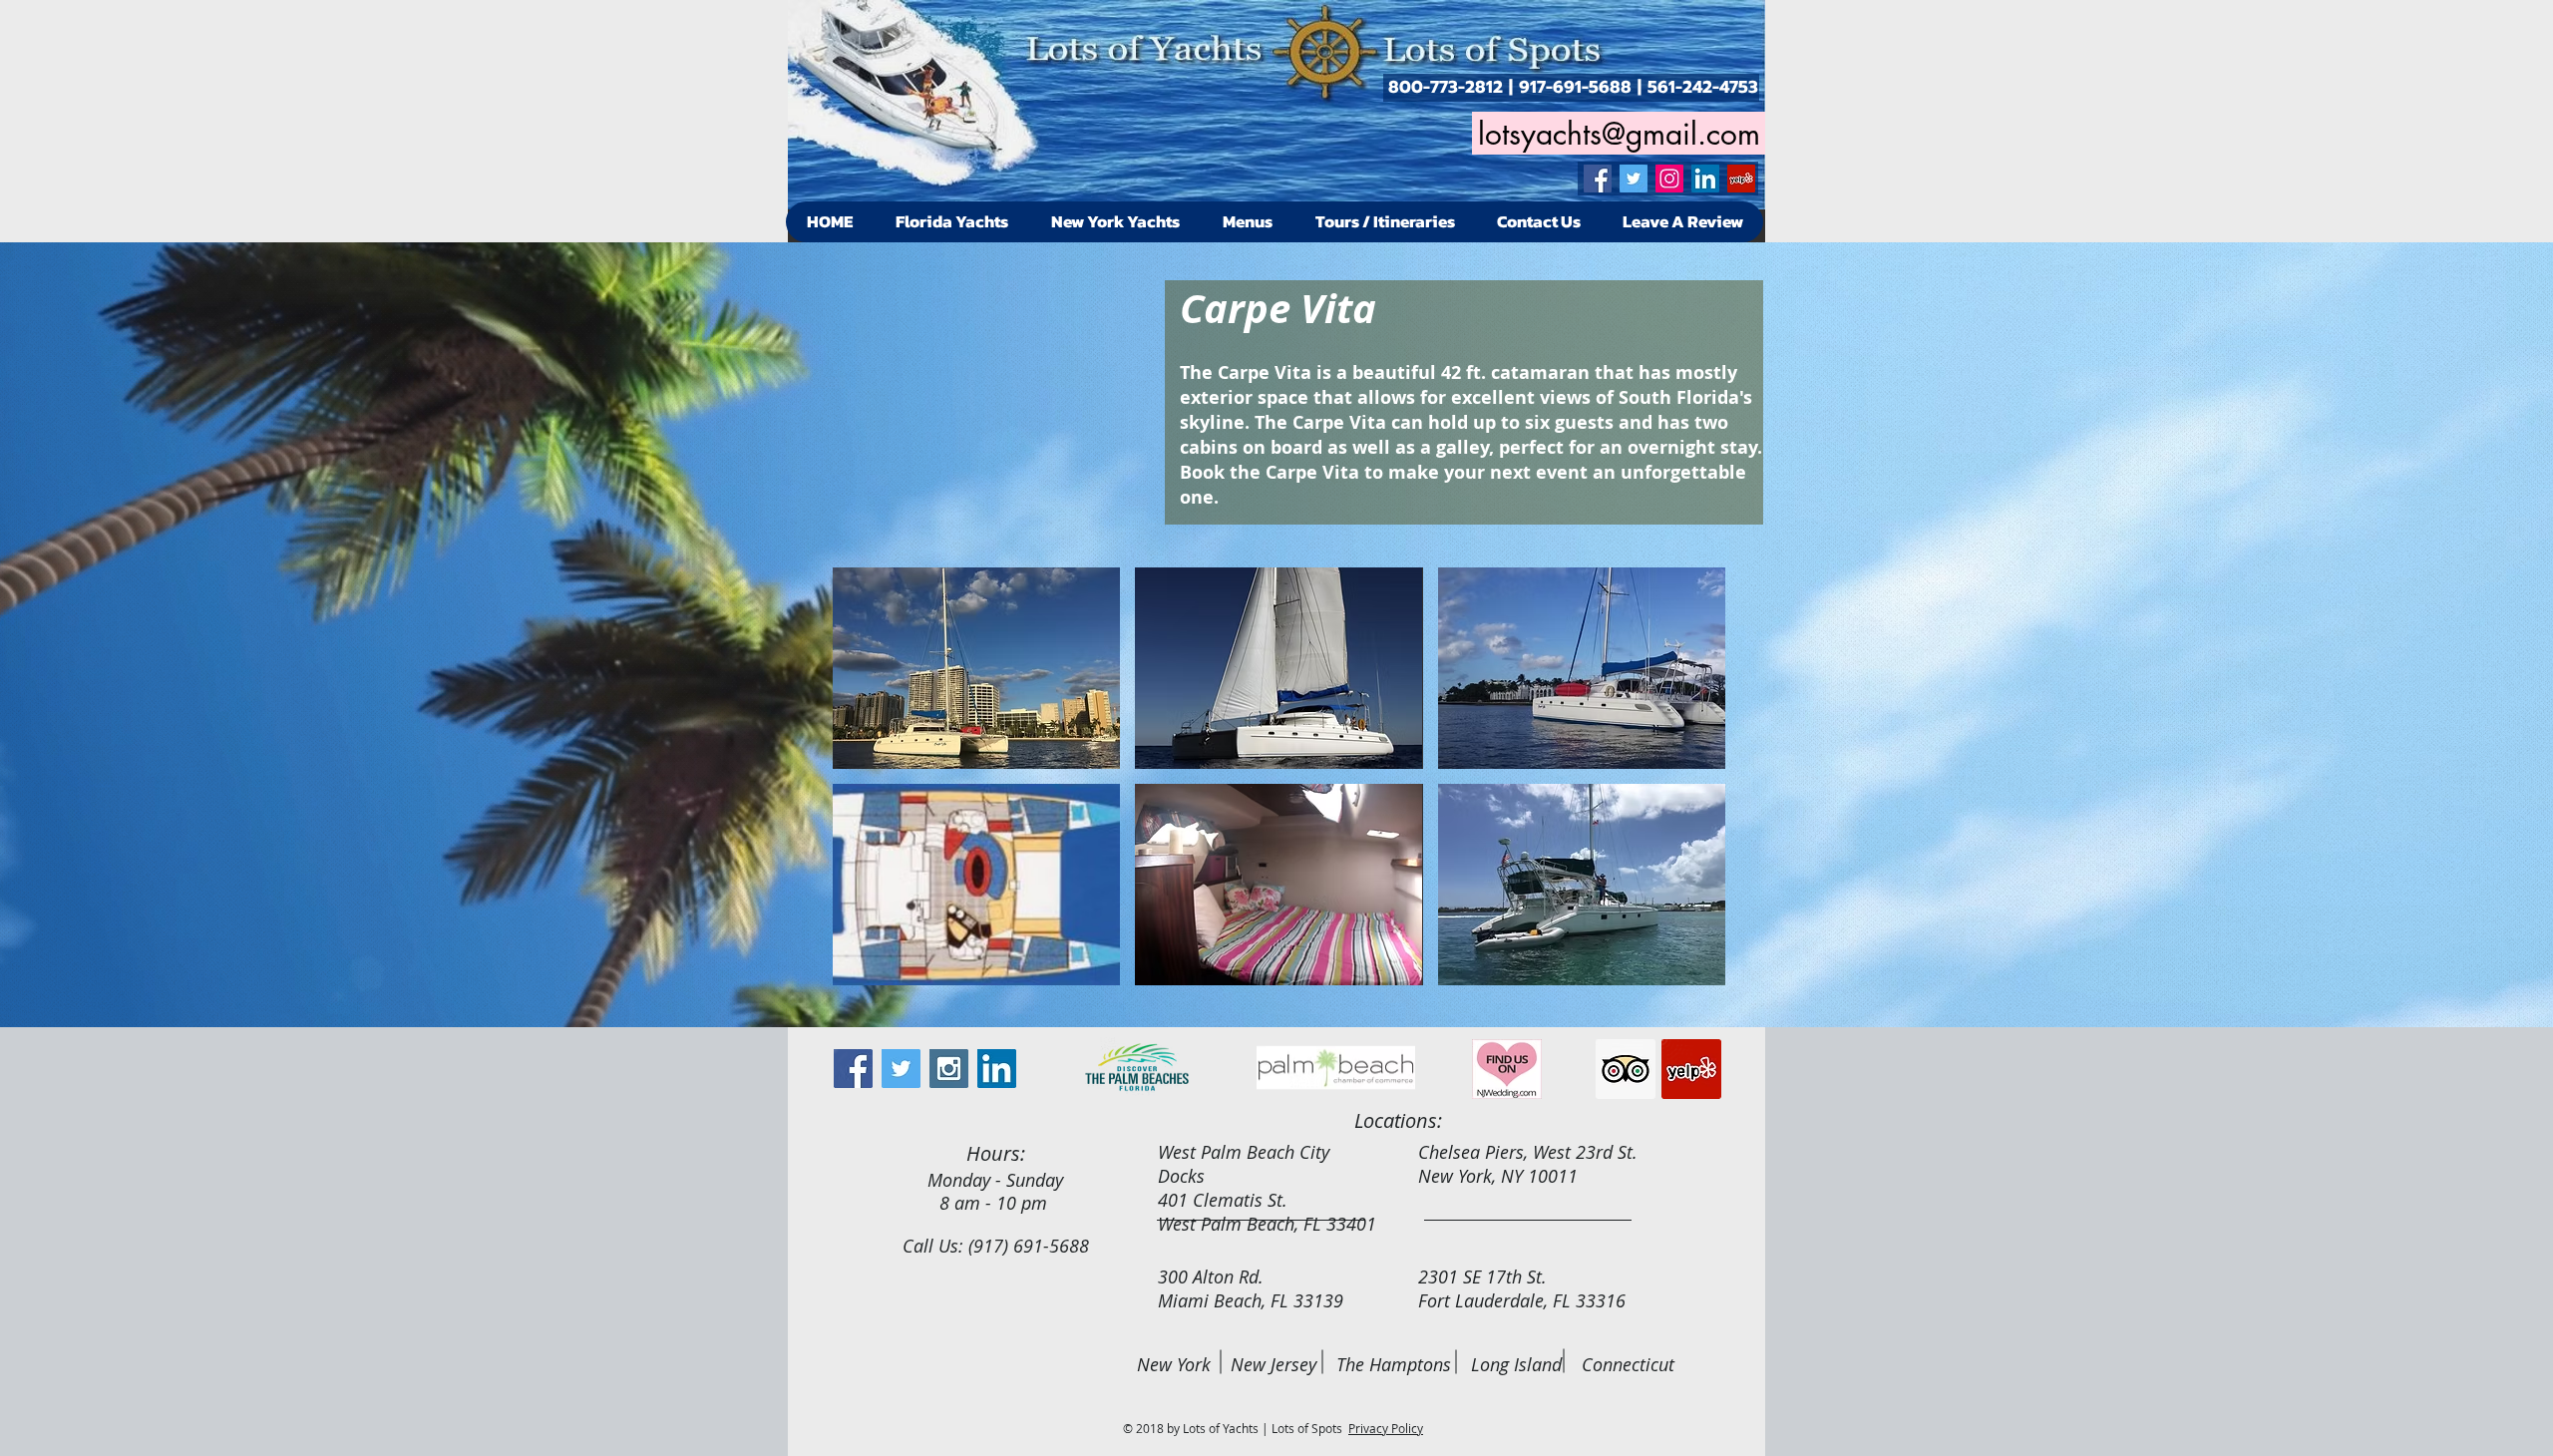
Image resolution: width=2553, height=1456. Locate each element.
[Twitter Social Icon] (1634, 179)
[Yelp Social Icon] (1741, 179)
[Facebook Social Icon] (1598, 179)
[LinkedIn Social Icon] (1705, 179)
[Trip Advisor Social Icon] (1626, 1069)
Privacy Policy (1386, 1428)
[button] (976, 668)
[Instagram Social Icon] (1669, 179)
